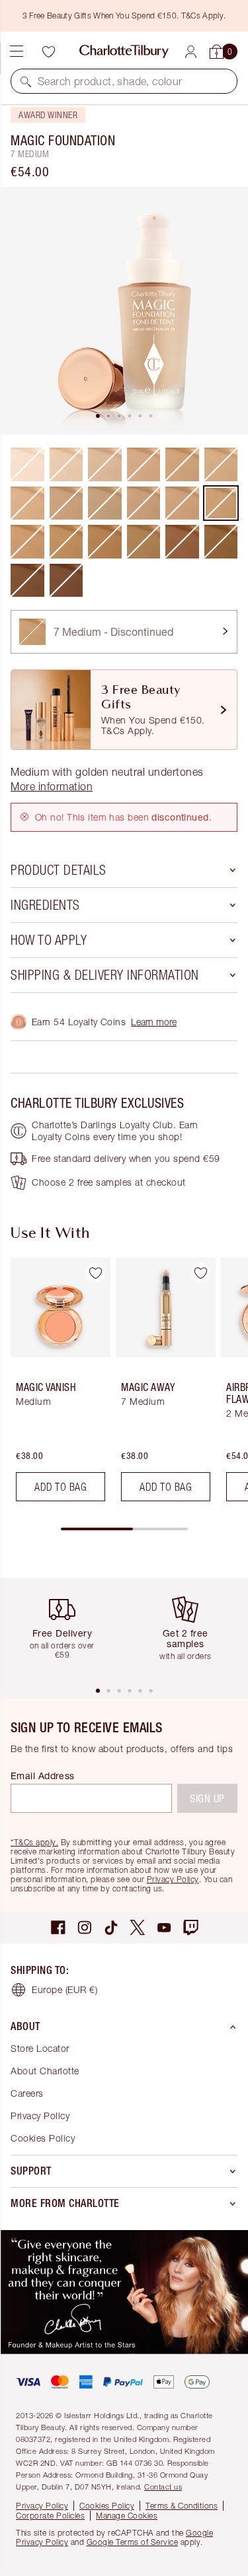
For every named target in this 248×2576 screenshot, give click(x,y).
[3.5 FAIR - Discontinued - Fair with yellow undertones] (27, 503)
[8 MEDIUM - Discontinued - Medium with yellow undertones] (27, 542)
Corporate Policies (50, 2516)
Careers (27, 2093)
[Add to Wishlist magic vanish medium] (95, 1273)
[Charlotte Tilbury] (124, 51)
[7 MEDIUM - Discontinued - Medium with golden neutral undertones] (221, 503)
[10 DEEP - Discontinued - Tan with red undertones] (182, 542)
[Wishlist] (48, 51)
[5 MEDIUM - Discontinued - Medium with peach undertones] (66, 503)
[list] (124, 311)
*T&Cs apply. (34, 1842)
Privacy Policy (173, 1879)
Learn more (154, 1022)
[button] (26, 81)
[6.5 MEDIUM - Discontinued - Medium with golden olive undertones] (144, 503)
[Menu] (17, 51)
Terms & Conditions (182, 2506)
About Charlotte (45, 2071)
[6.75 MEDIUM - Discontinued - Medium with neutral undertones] (182, 503)
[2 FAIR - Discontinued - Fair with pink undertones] (105, 464)
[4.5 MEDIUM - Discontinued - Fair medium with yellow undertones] (221, 464)
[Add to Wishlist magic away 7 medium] (200, 1273)
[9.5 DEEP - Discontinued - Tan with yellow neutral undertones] (144, 542)
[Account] (191, 52)
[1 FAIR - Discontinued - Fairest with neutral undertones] (66, 464)
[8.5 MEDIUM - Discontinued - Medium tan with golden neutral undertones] (66, 542)
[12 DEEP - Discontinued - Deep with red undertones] (66, 581)
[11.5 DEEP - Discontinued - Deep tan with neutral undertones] (27, 581)
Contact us (163, 2487)
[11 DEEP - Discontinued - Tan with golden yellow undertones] (221, 542)
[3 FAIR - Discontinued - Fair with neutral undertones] (144, 464)
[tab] (98, 416)
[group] (57, 1385)
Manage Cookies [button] (127, 2516)
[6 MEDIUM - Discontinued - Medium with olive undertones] (105, 503)
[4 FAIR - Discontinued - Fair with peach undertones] (182, 464)
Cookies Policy (43, 2138)
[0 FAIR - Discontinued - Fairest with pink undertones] (27, 464)
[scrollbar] (124, 1529)
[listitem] (124, 311)
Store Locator (40, 2048)
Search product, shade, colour (110, 81)
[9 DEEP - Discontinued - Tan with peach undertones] (105, 542)
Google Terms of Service (133, 2542)
